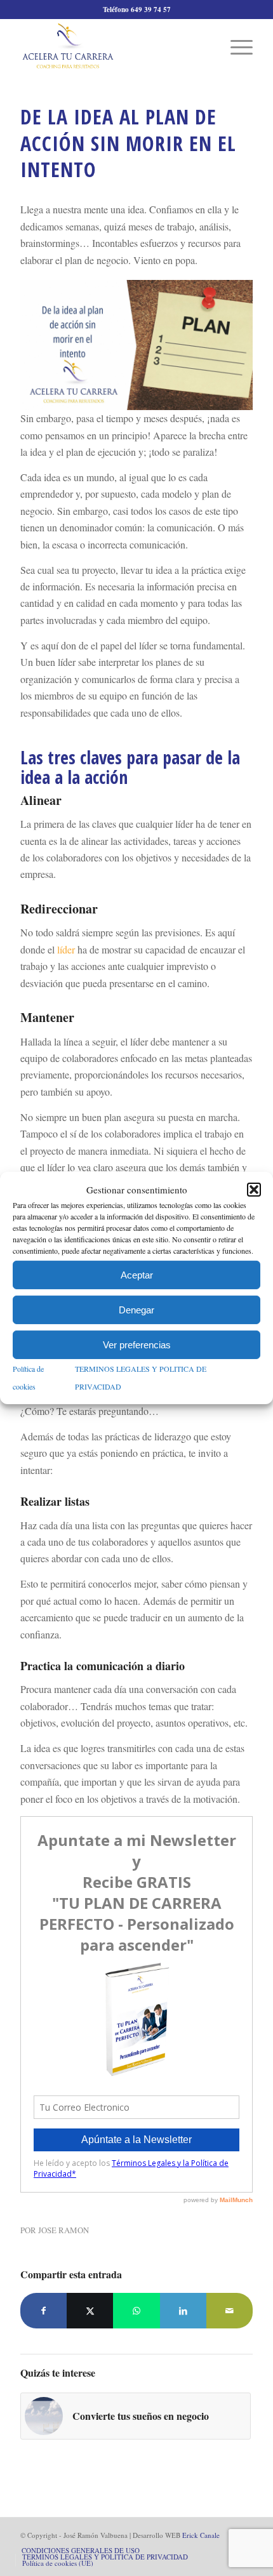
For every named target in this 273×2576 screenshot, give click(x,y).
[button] (254, 1190)
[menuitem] (235, 46)
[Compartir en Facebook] (43, 2311)
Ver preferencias (137, 1345)
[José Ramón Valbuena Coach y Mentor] (113, 46)
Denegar (136, 1310)
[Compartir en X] (90, 2311)
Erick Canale (201, 2535)
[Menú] (235, 46)
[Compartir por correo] (230, 2311)
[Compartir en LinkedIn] (183, 2311)
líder (66, 949)
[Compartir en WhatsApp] (136, 2311)
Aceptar (137, 1275)
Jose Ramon (63, 2230)
